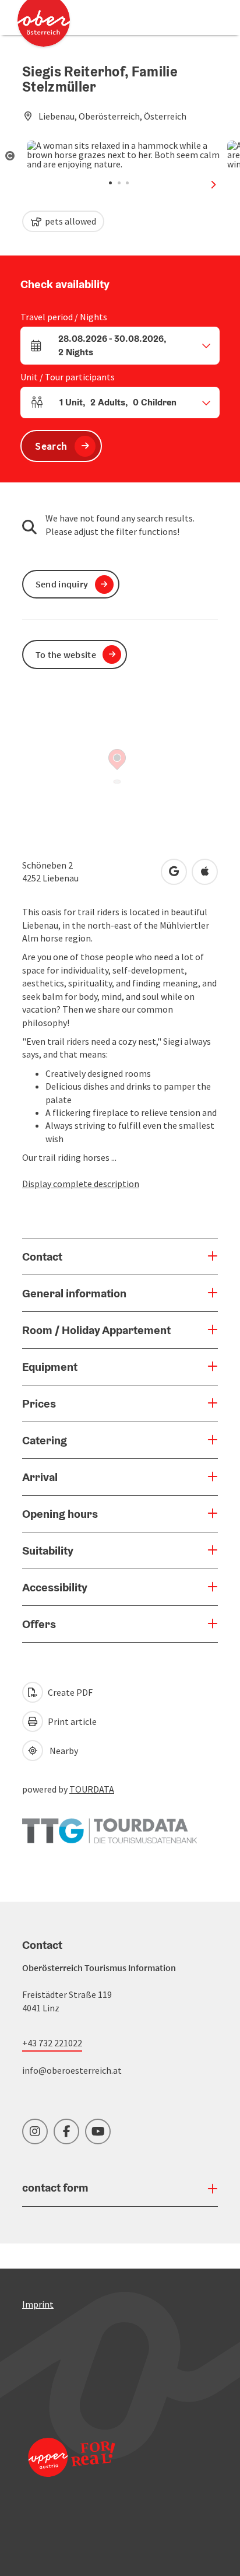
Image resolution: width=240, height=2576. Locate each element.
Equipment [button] (50, 1367)
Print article (71, 1721)
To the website (66, 654)
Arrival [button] (40, 1477)
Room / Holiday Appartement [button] (96, 1330)
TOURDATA (92, 1789)
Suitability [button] (48, 1550)
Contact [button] (42, 1256)
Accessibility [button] (55, 1587)
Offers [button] (39, 1624)
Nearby (62, 1751)
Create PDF (69, 1692)
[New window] (110, 1825)
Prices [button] (39, 1403)
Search (51, 446)
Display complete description (81, 1184)
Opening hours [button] (60, 1514)
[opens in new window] (72, 2473)
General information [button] (74, 1293)
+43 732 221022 (52, 2043)
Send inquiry (62, 584)
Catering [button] (45, 1440)
